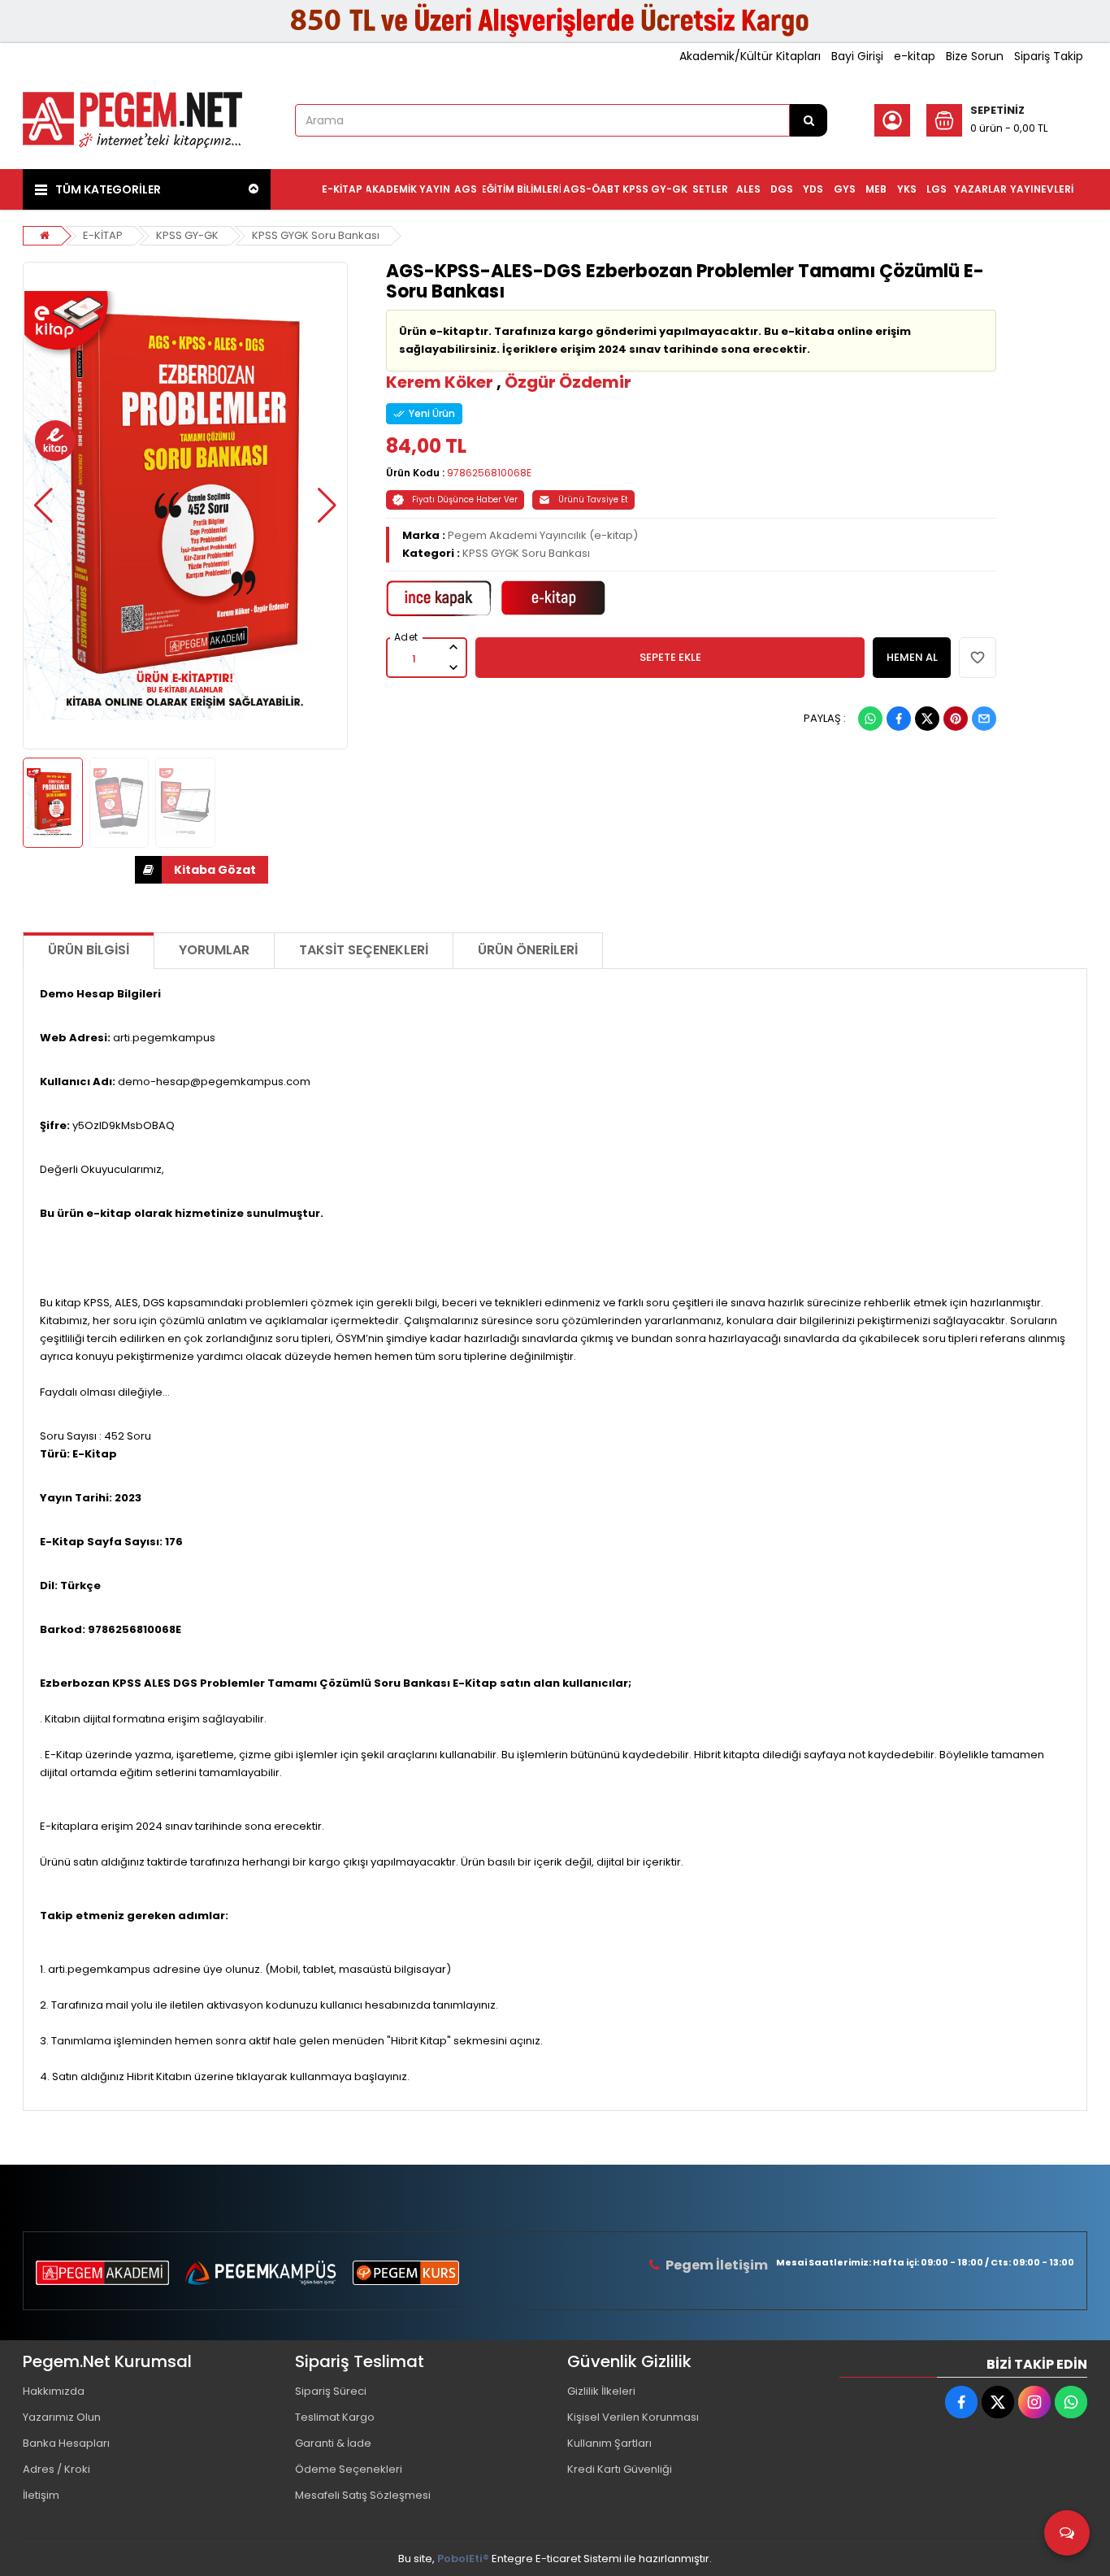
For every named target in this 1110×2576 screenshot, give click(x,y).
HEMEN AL (912, 657)
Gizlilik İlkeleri (601, 2391)
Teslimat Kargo (335, 2417)
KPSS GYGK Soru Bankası (316, 235)
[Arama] (809, 120)
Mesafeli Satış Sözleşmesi (363, 2495)
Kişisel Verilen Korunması (633, 2417)
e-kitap (915, 56)
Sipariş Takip (1049, 56)
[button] (43, 506)
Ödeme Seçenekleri (349, 2469)
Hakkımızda (54, 2391)
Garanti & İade (333, 2443)
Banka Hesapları (66, 2443)
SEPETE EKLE (670, 657)
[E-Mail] (984, 719)
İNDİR (202, 870)
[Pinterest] (956, 719)
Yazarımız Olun (62, 2417)
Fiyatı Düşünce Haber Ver (465, 500)
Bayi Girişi (857, 56)
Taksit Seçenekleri (364, 950)
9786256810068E (489, 473)
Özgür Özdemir (568, 382)
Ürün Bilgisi (89, 950)
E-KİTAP (103, 235)
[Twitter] (927, 719)
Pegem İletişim (717, 2265)
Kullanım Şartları (609, 2443)
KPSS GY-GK (187, 235)
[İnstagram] (1034, 2402)
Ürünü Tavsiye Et (593, 500)
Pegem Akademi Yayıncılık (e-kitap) (543, 535)
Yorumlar (214, 950)
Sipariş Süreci (331, 2391)
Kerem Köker (440, 382)
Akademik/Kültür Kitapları (750, 56)
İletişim (41, 2495)
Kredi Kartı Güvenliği (620, 2469)
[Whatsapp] (870, 719)
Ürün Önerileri (528, 950)
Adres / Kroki (56, 2469)
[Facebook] (899, 719)
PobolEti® (463, 2559)
